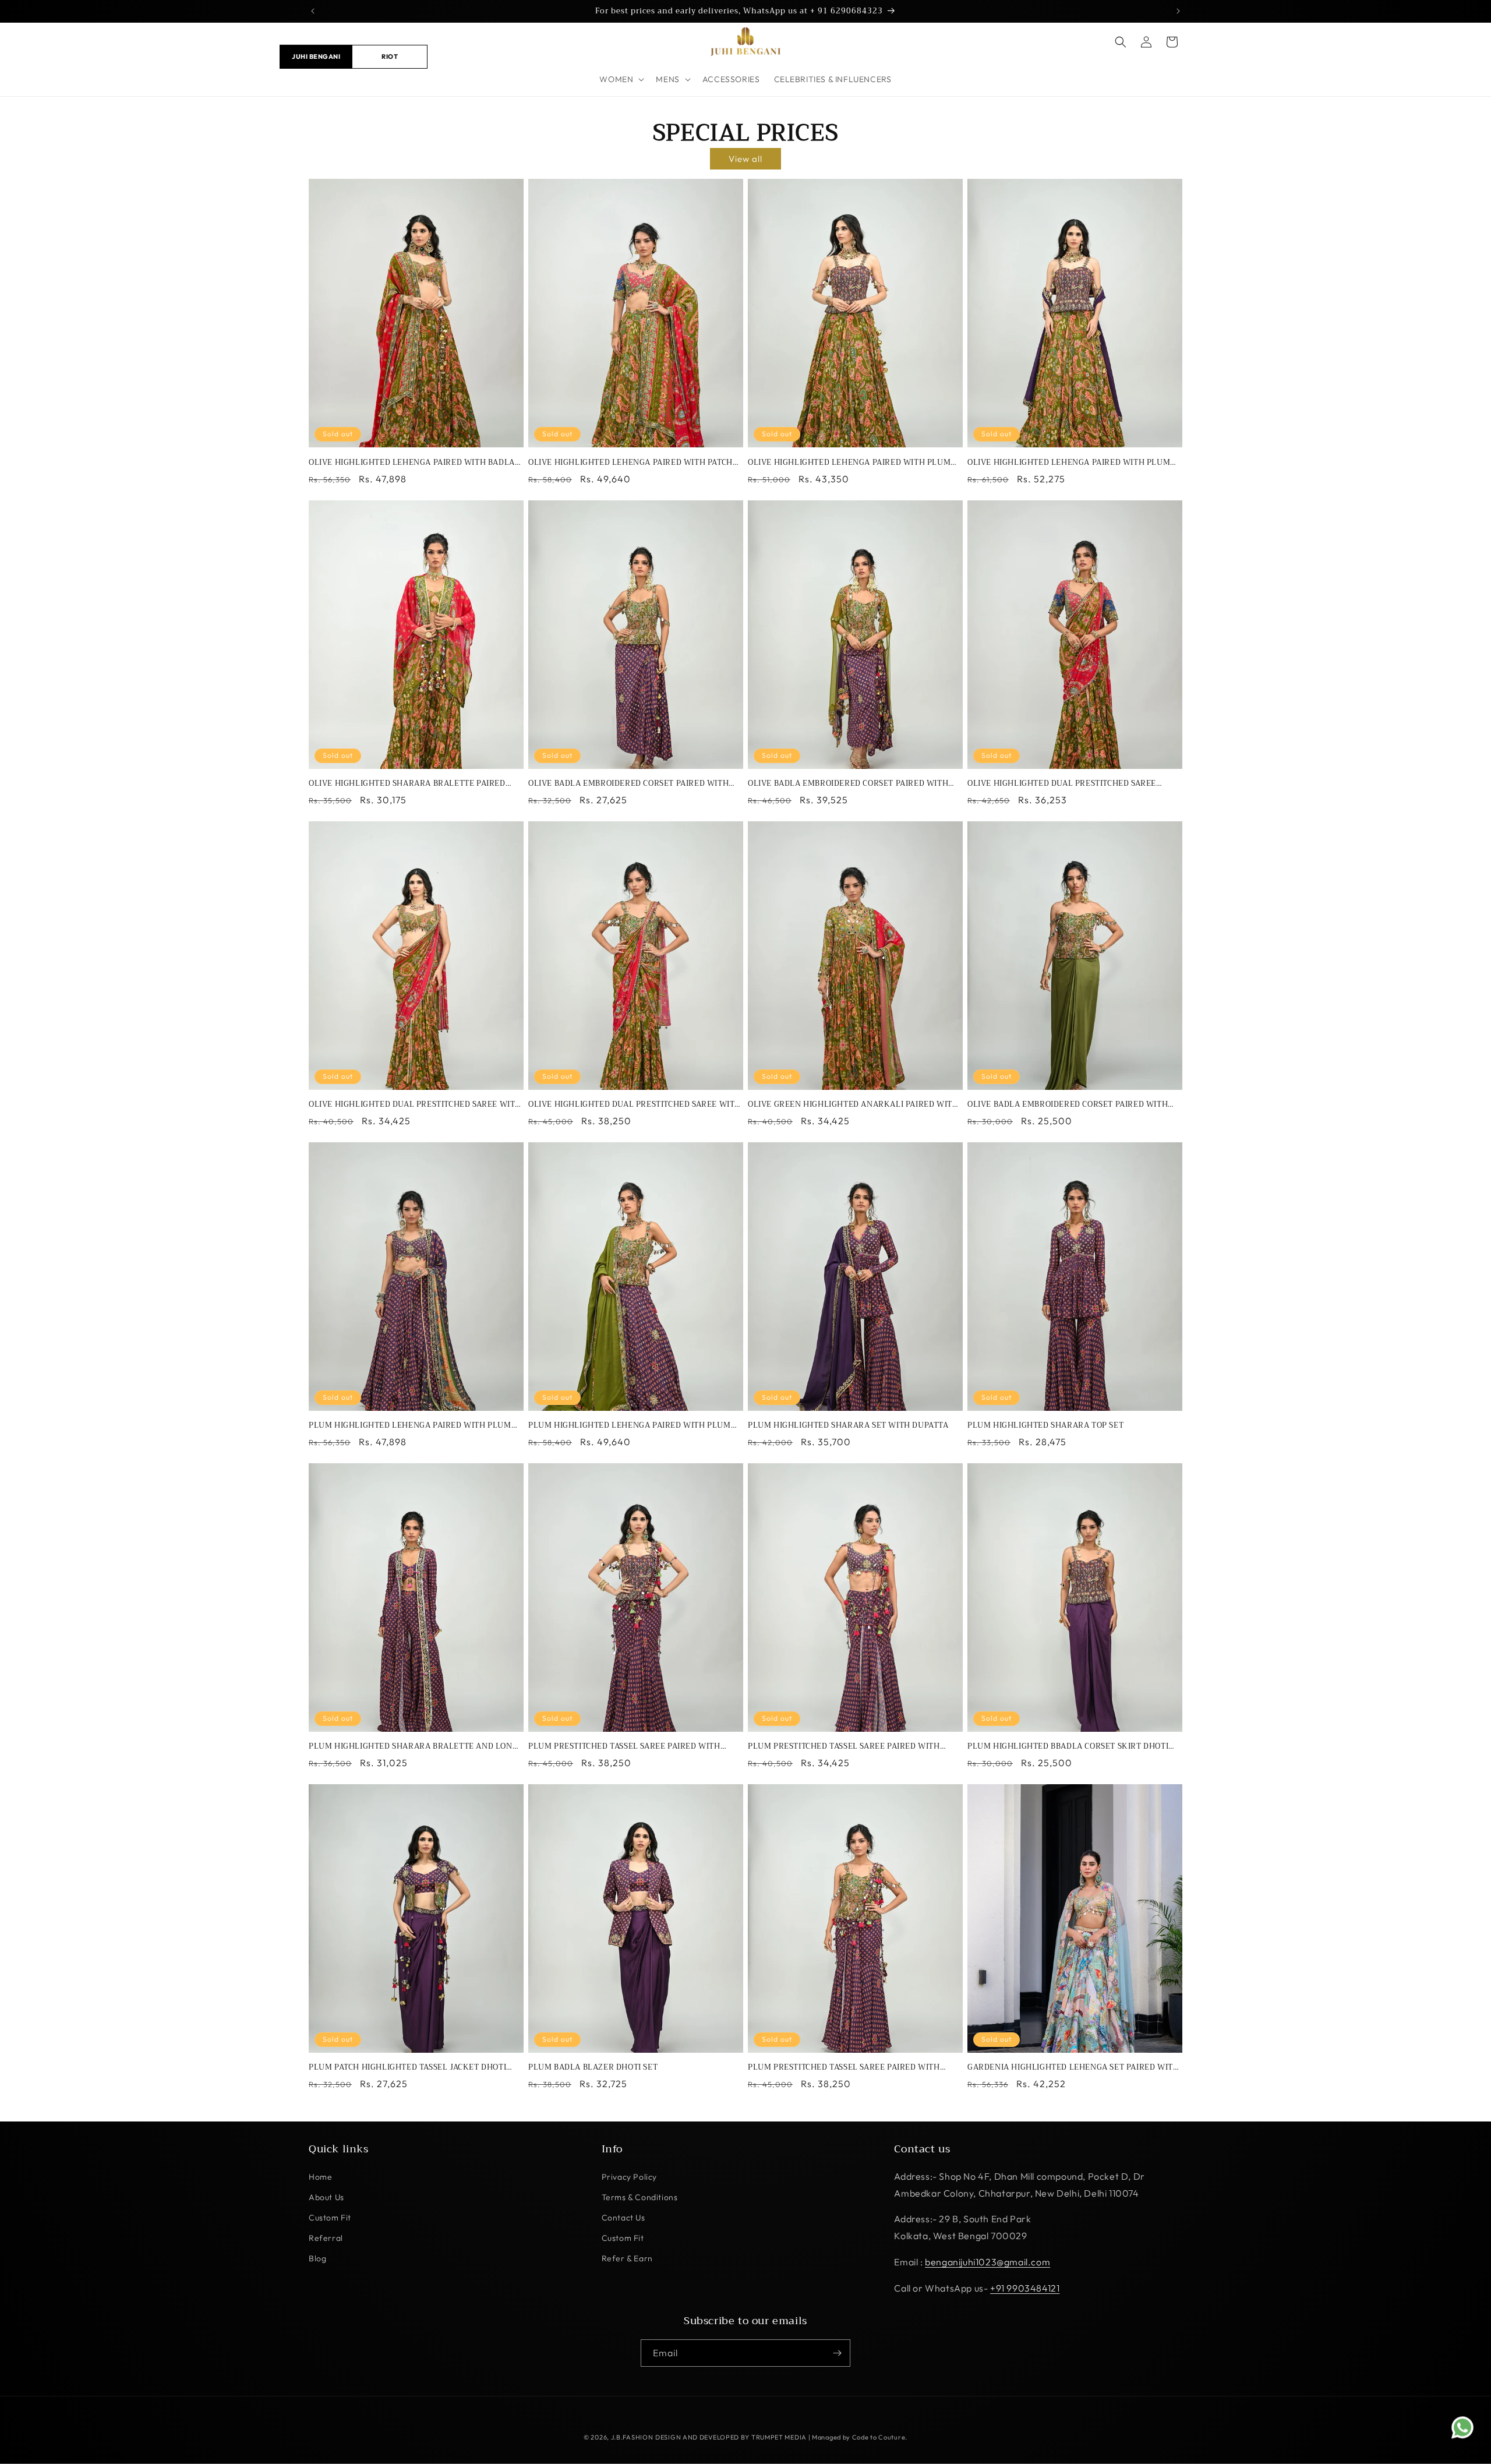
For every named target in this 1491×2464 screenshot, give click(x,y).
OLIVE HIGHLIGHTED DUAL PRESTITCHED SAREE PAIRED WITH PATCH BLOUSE (1062, 784)
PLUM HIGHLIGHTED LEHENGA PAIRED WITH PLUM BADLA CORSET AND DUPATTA (630, 1426)
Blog (317, 2258)
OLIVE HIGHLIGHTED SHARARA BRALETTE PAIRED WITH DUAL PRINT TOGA (407, 784)
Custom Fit (330, 2218)
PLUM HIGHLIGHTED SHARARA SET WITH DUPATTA (848, 1426)
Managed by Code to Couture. (860, 2437)
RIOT (390, 56)
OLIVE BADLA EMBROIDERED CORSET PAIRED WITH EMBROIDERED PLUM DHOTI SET (628, 784)
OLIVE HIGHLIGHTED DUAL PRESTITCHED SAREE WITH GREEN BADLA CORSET (635, 1105)
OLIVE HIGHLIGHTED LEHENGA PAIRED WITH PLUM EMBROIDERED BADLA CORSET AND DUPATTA (1069, 463)
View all (745, 159)
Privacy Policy (629, 2177)
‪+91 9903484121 (1025, 2288)
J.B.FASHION (632, 2437)
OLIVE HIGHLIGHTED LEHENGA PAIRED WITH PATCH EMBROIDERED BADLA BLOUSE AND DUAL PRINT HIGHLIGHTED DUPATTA (630, 463)
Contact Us (623, 2218)
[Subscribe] (837, 2353)
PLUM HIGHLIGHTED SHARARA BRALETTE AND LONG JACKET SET (413, 1747)
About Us (326, 2197)
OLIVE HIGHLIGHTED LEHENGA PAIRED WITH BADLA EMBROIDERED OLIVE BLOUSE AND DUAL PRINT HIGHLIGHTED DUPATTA (412, 463)
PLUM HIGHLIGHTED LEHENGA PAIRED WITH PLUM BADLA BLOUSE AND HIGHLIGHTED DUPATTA (410, 1426)
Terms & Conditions (640, 2197)
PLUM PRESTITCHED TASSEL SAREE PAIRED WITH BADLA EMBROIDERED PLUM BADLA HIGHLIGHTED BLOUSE (847, 1747)
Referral (326, 2238)
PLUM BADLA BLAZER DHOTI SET (593, 2068)
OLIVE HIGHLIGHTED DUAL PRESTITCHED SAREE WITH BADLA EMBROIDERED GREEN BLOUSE (415, 1105)
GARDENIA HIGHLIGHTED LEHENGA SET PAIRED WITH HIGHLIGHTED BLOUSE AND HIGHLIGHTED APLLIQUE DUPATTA (1073, 2068)
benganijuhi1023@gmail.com (987, 2262)
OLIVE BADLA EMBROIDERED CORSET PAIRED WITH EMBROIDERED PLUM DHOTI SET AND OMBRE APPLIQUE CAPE (848, 784)
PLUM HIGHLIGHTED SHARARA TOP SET (1045, 1426)
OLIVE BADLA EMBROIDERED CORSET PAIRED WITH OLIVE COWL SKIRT (1068, 1105)
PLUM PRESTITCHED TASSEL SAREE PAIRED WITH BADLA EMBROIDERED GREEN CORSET (844, 2068)
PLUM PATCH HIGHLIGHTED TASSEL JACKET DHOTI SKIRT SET (407, 2068)
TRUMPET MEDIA (779, 2437)
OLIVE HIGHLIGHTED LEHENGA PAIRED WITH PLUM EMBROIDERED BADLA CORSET (849, 463)
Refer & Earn (627, 2258)
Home (320, 2177)
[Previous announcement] (313, 11)
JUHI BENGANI (316, 56)
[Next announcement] (1178, 11)
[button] (621, 79)
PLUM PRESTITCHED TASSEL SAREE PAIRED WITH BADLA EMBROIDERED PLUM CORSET (624, 1747)
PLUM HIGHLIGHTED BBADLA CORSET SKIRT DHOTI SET (1068, 1747)
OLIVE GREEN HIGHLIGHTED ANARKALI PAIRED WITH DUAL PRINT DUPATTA (853, 1105)
